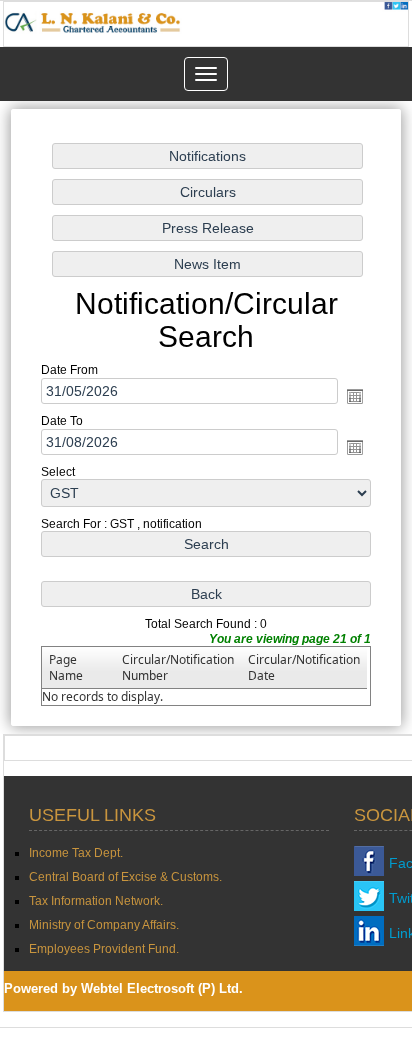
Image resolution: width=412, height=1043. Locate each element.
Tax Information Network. (96, 901)
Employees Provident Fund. (104, 949)
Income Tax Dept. (76, 853)
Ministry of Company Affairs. (104, 925)
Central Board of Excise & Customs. (125, 877)
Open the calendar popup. (355, 396)
